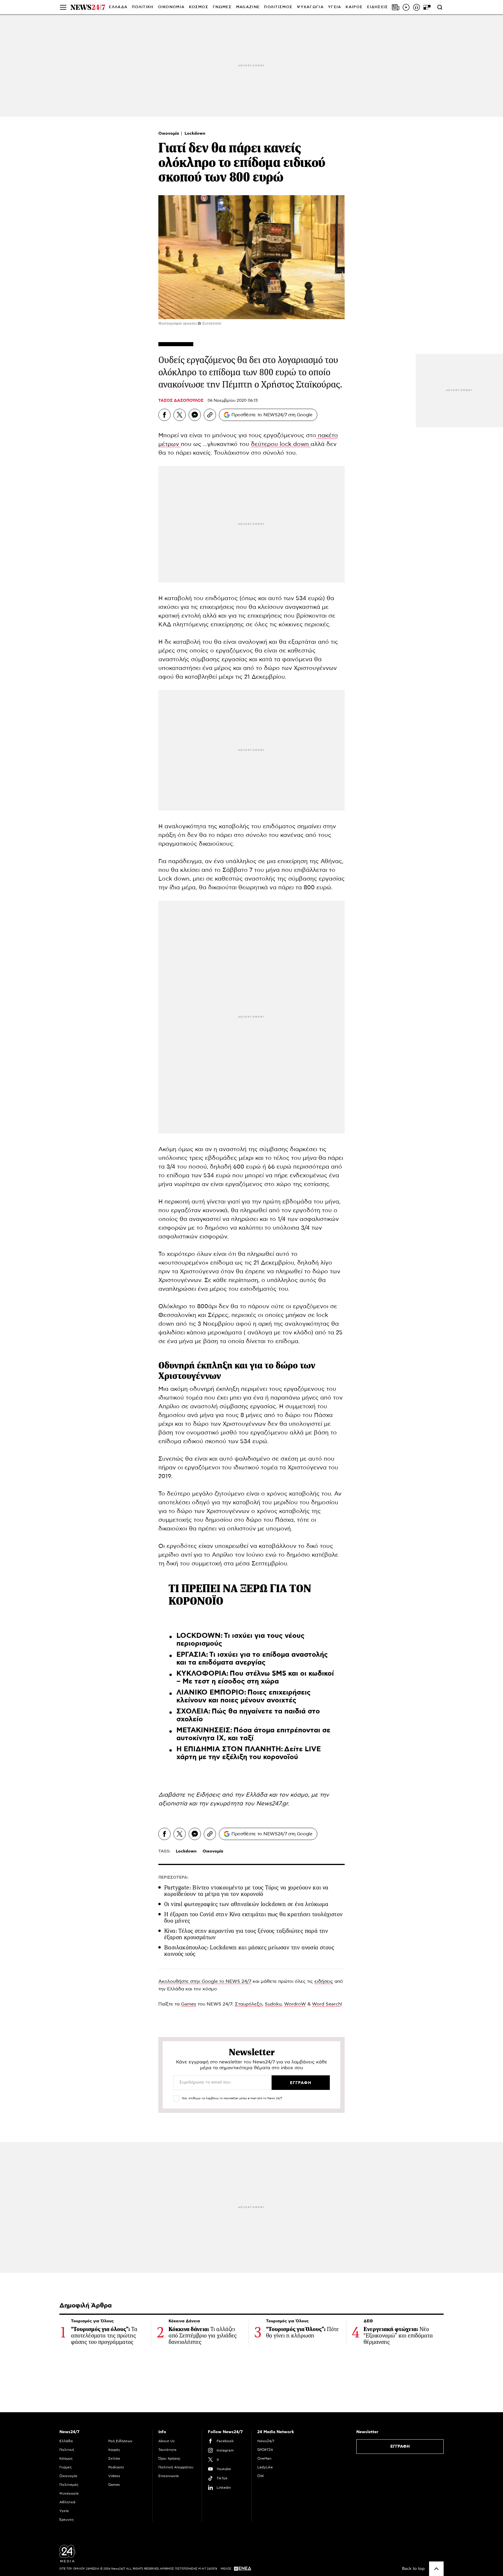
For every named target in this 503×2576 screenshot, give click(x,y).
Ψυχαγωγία (69, 2493)
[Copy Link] (210, 415)
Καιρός (354, 7)
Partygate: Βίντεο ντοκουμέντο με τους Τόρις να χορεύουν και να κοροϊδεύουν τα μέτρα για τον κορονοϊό (246, 1891)
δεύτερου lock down (281, 444)
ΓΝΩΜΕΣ (222, 7)
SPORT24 (265, 2450)
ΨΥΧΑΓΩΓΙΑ (310, 7)
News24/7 (266, 2441)
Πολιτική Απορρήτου (176, 2467)
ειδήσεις (324, 1981)
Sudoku (273, 2004)
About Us (167, 2441)
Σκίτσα (114, 2458)
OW (261, 2476)
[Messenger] (195, 415)
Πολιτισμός (69, 2485)
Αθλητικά (67, 2502)
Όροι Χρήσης (169, 2458)
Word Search (326, 2004)
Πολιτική (67, 2450)
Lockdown (195, 134)
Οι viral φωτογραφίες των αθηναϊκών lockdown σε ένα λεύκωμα (246, 1904)
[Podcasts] (417, 7)
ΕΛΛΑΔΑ (118, 7)
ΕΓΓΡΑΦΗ (400, 2447)
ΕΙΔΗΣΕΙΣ (378, 7)
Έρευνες (67, 2520)
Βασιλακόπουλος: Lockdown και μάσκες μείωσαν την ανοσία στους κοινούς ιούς (249, 1951)
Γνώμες (66, 2467)
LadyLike (265, 2467)
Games (189, 2004)
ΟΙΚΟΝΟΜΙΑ (171, 7)
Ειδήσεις (209, 1795)
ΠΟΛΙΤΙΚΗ (143, 7)
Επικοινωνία (169, 2476)
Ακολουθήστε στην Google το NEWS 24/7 (205, 1981)
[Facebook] (164, 415)
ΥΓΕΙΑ (335, 7)
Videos (114, 2476)
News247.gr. (273, 1804)
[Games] (427, 7)
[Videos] (406, 7)
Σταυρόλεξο (249, 2004)
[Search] (440, 7)
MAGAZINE (248, 7)
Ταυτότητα (167, 2450)
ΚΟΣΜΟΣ (199, 7)
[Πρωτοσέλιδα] (396, 7)
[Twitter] (180, 415)
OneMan (264, 2458)
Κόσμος (66, 2458)
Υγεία (64, 2511)
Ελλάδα (66, 2441)
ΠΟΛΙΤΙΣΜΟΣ (278, 7)
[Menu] (63, 7)
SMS (279, 1674)
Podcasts (116, 2467)
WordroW (295, 2004)
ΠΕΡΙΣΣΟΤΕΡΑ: (173, 1878)
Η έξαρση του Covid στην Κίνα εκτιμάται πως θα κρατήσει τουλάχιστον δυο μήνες (253, 1918)
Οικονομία (169, 134)
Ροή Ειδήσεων (120, 2441)
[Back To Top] (436, 2569)
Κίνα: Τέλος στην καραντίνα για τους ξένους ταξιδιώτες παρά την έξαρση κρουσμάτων (246, 1934)
